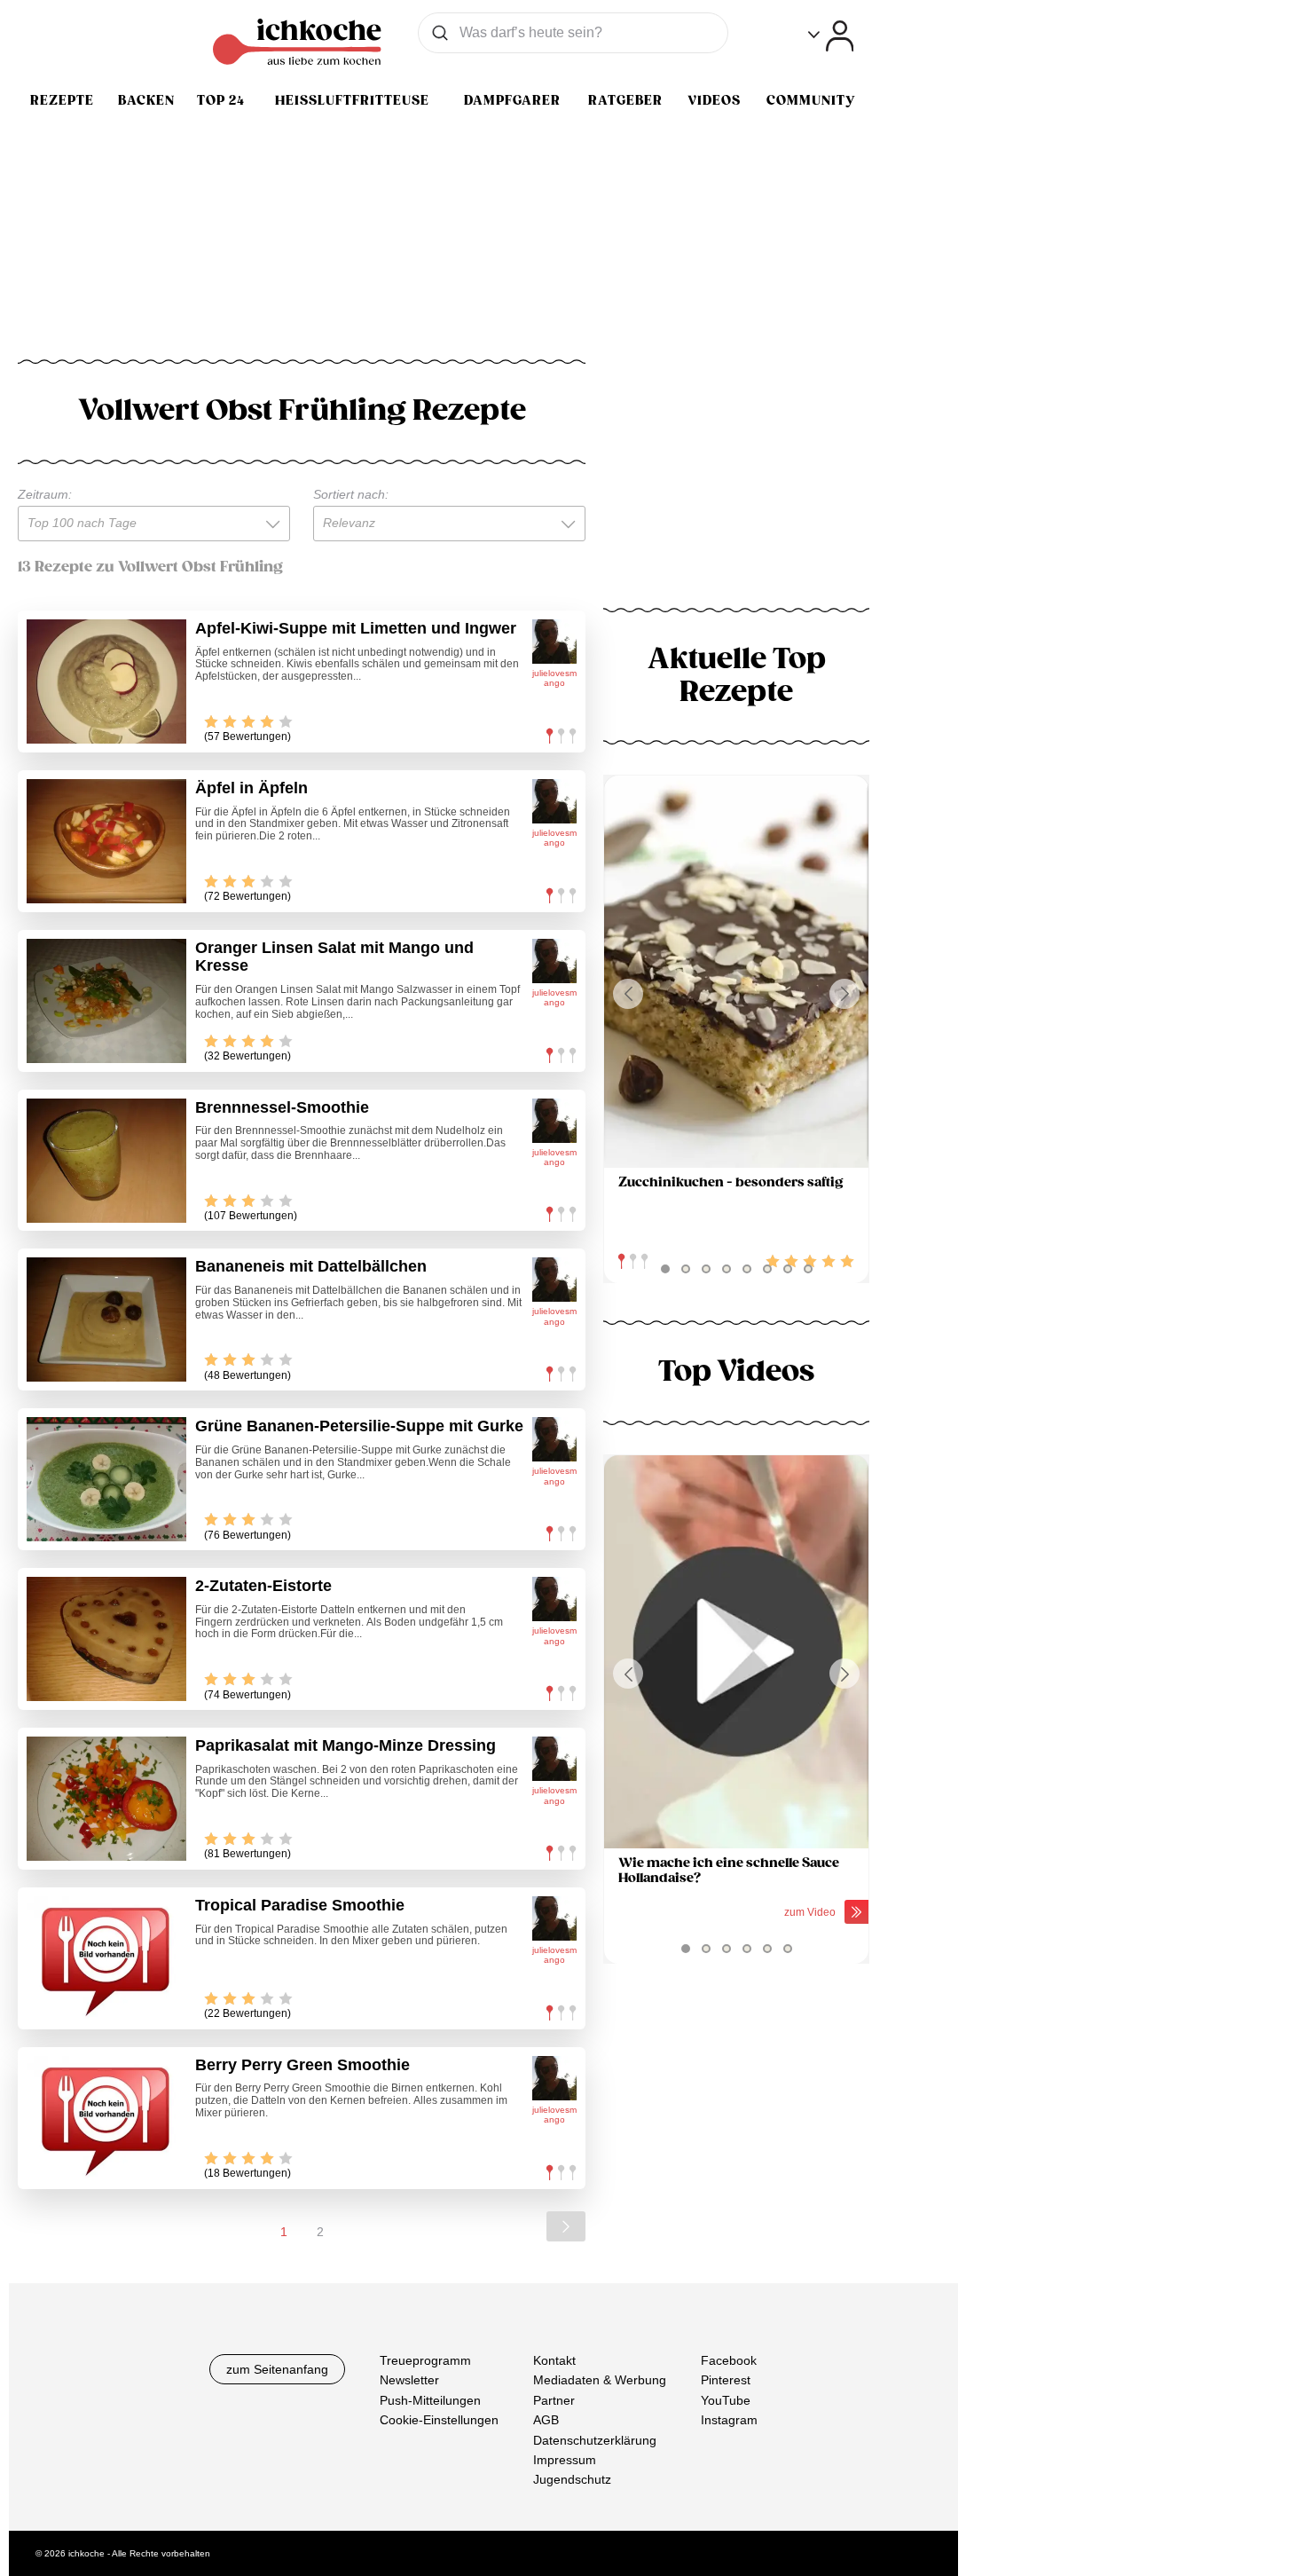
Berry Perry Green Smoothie (302, 2065)
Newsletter (409, 2380)
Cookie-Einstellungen (439, 2420)
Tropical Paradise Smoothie (300, 1905)
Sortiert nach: (351, 494)
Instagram (729, 2420)
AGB (546, 2420)
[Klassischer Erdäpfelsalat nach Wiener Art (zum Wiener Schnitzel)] (736, 972)
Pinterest (726, 2380)
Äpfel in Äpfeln (251, 788)
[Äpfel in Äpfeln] (106, 841)
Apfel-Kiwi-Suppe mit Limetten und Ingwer (356, 628)
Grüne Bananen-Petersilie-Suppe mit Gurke (359, 1426)
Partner (554, 2399)
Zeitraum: (45, 494)
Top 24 (221, 100)
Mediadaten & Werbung (600, 2380)
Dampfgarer (512, 100)
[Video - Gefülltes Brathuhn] (736, 1652)
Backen (146, 100)
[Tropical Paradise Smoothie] (106, 1958)
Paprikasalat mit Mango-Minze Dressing (346, 1745)
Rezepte (62, 100)
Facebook (729, 2360)
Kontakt (554, 2360)
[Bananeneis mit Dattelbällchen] (106, 1320)
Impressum (565, 2460)
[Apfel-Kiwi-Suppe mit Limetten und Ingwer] (106, 681)
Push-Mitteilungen (430, 2399)
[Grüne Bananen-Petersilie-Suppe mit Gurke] (106, 1479)
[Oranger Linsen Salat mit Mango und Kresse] (106, 1001)
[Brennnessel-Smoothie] (106, 1161)
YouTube (726, 2399)
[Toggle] (831, 36)
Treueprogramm (425, 2360)
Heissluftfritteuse (352, 100)
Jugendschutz (572, 2479)
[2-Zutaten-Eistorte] (106, 1639)
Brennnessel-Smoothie (282, 1107)
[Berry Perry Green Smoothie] (106, 2118)
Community (811, 100)
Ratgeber (625, 100)
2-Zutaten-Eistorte (263, 1586)
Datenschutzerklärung (595, 2439)
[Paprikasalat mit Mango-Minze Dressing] (106, 1799)
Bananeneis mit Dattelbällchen (311, 1266)
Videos (714, 100)
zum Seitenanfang (277, 2369)
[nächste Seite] (566, 2226)
